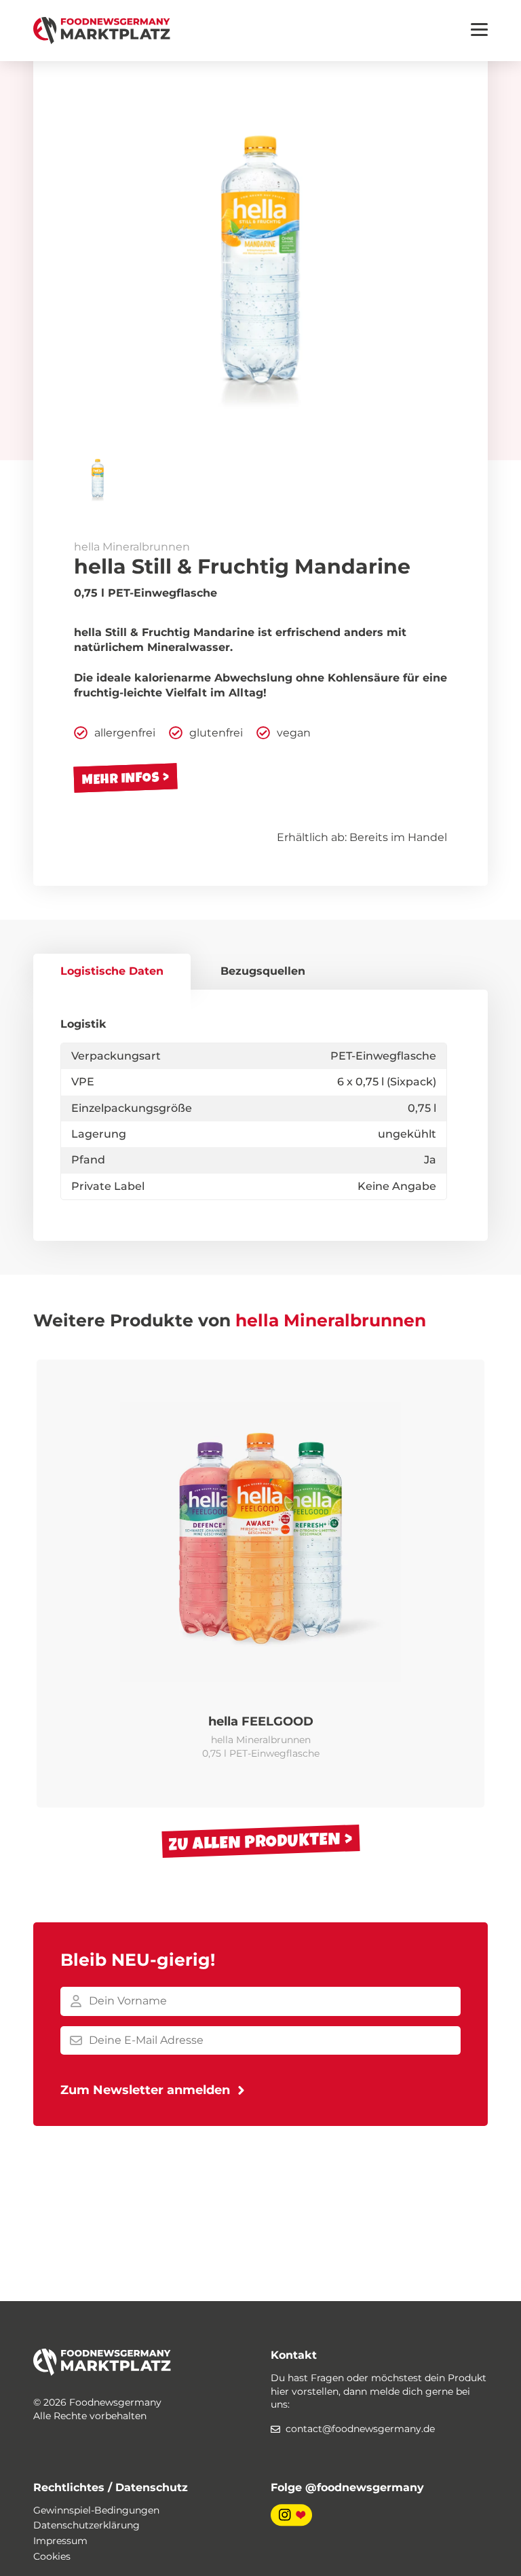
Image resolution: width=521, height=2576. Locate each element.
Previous (54, 1584)
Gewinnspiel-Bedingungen (96, 2510)
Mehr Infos (121, 778)
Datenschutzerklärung (86, 2525)
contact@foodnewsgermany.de (360, 2429)
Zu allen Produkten (254, 1842)
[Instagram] (291, 2514)
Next (467, 1584)
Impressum (60, 2541)
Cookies (52, 2556)
